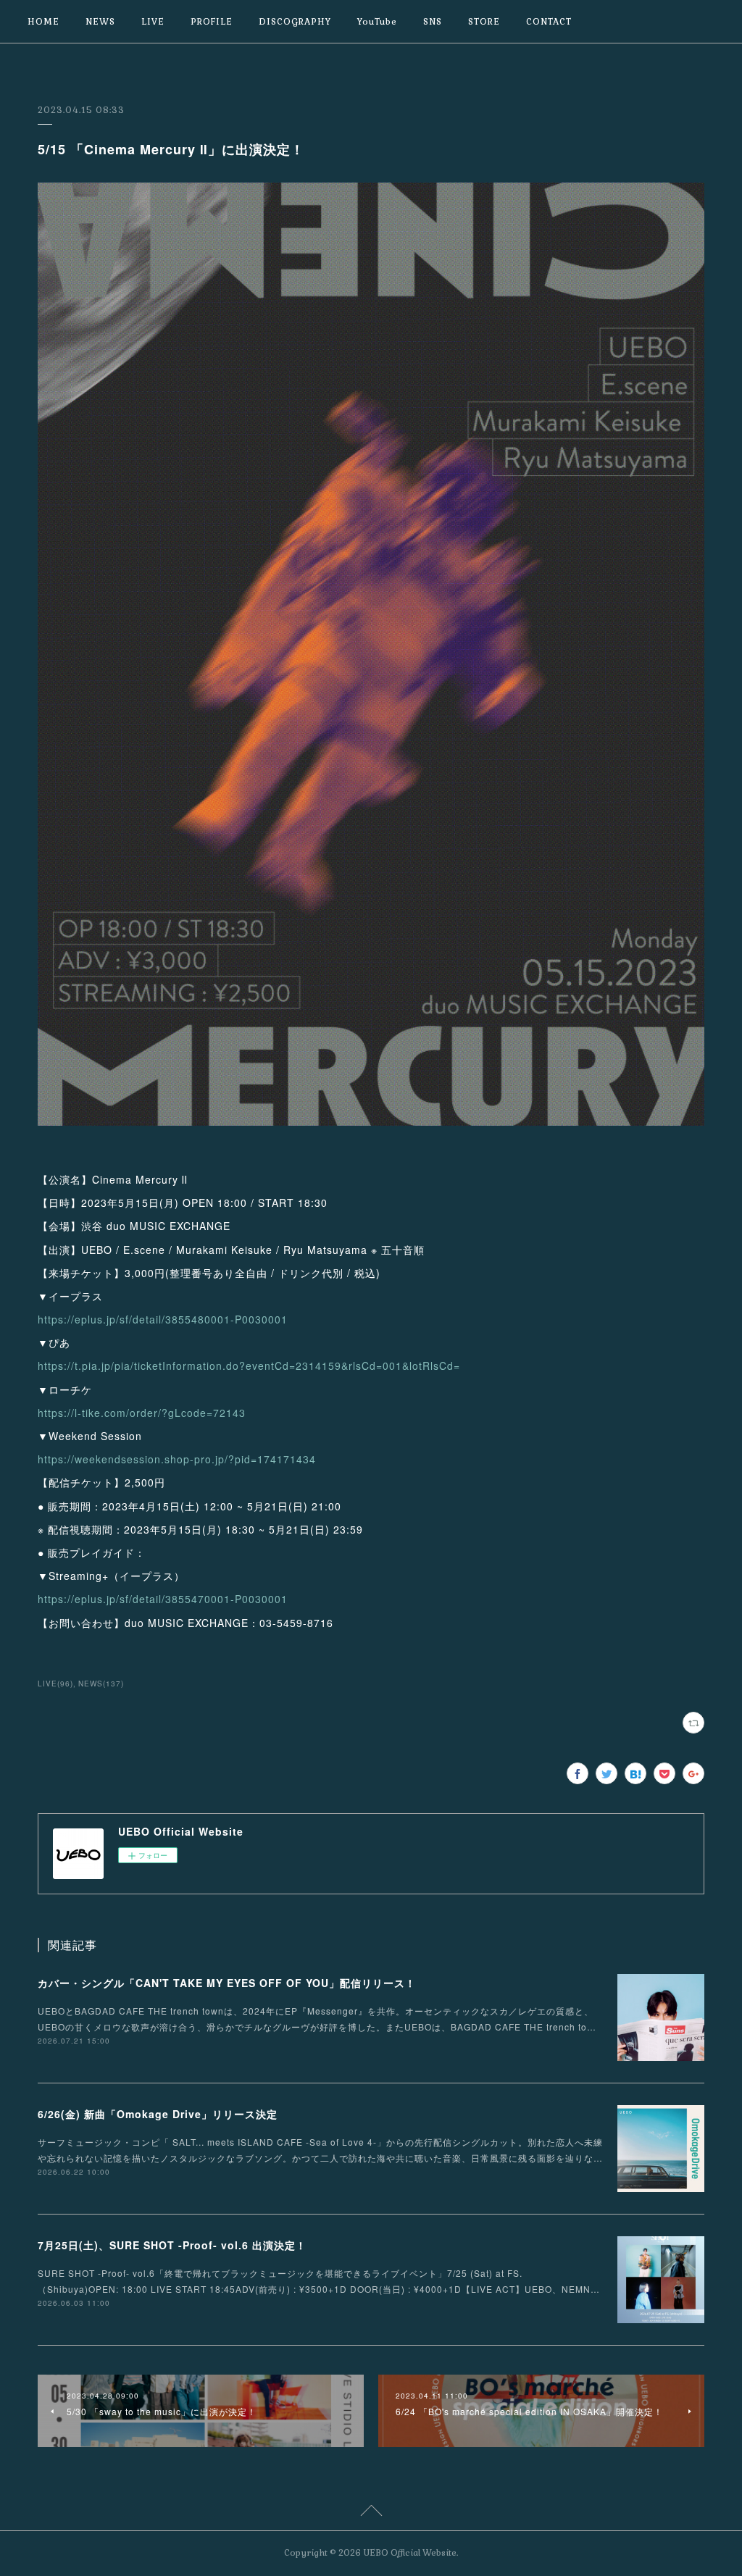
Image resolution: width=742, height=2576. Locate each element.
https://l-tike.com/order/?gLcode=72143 (142, 1413)
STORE (484, 22)
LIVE (153, 22)
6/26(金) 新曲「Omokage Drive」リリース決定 (158, 2114)
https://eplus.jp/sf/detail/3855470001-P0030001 (163, 1599)
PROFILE (212, 22)
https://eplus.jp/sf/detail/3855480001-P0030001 (163, 1319)
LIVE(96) (55, 1684)
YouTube (377, 22)
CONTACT (549, 22)
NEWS (100, 22)
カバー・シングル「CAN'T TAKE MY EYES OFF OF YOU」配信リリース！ (227, 1983)
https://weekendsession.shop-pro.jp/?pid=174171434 (177, 1459)
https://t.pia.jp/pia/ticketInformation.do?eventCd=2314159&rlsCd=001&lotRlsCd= (249, 1366)
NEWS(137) (101, 1684)
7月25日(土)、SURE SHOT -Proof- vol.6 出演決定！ (172, 2245)
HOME (43, 22)
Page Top (371, 2513)
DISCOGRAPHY (295, 22)
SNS (433, 22)
